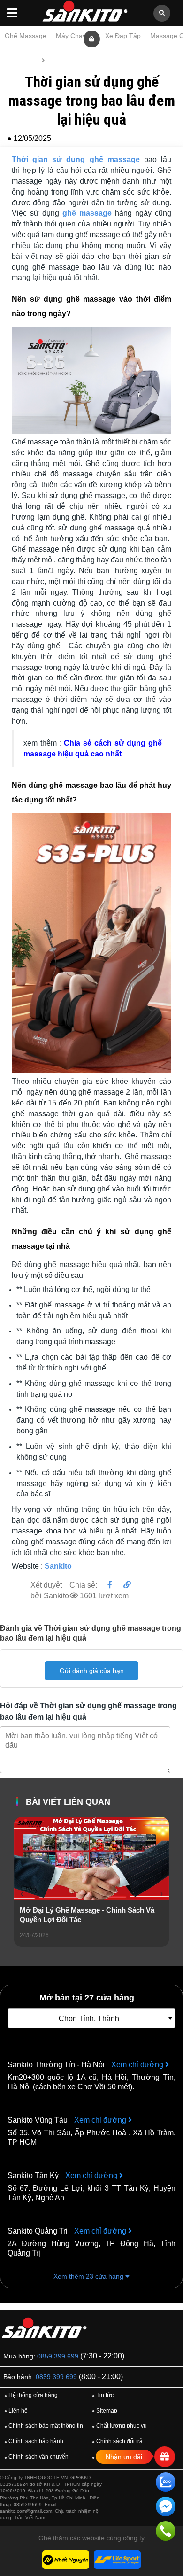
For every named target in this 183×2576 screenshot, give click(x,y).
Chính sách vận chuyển (36, 2457)
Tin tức (58, 60)
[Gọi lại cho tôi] (166, 2533)
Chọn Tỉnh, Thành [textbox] (89, 2019)
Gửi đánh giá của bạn (92, 1671)
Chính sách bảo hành (34, 2441)
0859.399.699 (58, 2356)
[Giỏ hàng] (92, 39)
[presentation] (22, 1894)
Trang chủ (22, 60)
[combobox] (91, 2018)
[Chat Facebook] (166, 2508)
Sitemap (105, 2411)
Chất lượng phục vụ (119, 2426)
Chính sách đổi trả (117, 2441)
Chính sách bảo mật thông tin (44, 2426)
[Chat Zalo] (166, 2484)
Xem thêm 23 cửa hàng (89, 2276)
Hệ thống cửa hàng (31, 2395)
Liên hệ (16, 2411)
